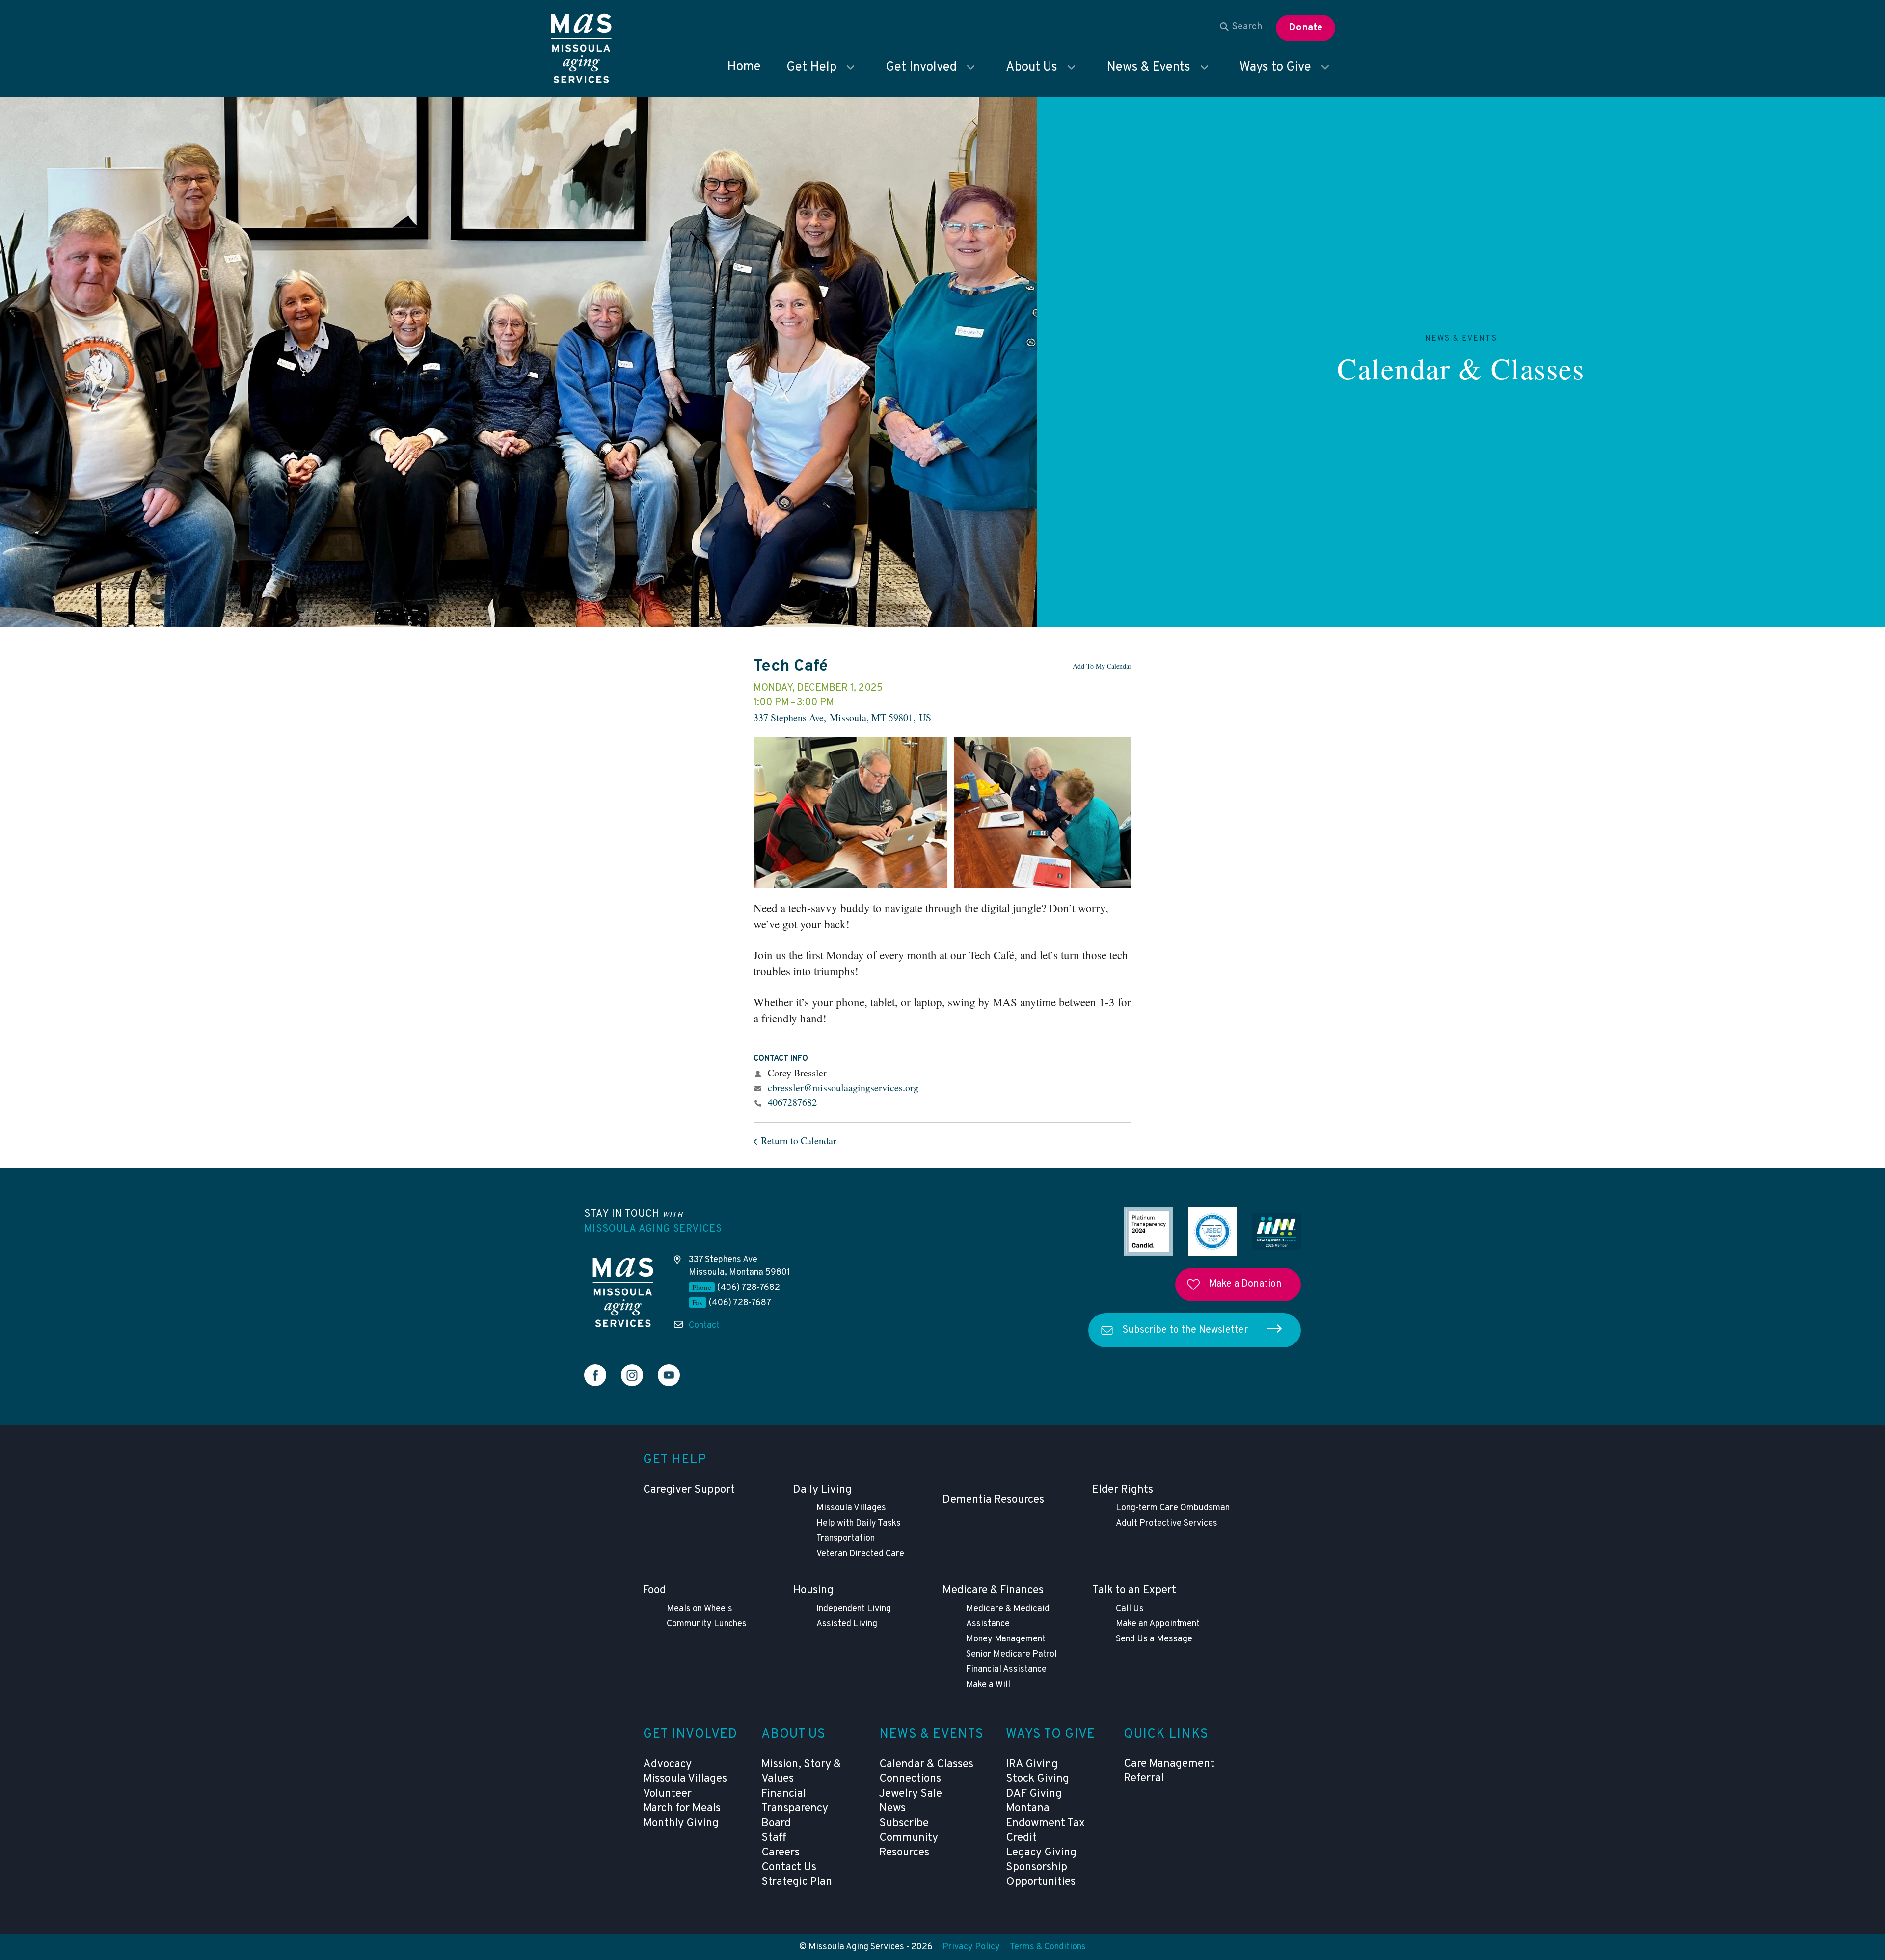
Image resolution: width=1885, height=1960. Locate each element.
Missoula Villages (851, 1508)
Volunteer (667, 1794)
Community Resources (909, 1845)
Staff (774, 1838)
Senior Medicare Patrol (1011, 1654)
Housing (813, 1591)
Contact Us (789, 1867)
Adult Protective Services (1167, 1523)
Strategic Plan (797, 1882)
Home (744, 67)
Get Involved (921, 67)
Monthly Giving (681, 1823)
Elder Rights (1123, 1490)
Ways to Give (1275, 67)
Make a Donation (1245, 1284)
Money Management (1006, 1639)
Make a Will (988, 1685)
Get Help (811, 67)
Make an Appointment (1158, 1624)
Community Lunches (707, 1624)
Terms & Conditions (1048, 1947)
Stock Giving (1037, 1779)
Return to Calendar (799, 1141)
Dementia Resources (993, 1500)
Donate (1306, 28)
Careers (781, 1853)
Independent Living (854, 1609)
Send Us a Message (1154, 1639)
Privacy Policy (971, 1947)
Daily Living (822, 1490)
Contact (704, 1326)
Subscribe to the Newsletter (1185, 1330)
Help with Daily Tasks (859, 1523)
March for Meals (682, 1809)
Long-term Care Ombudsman (1173, 1508)
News (892, 1809)
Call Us (1130, 1609)
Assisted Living (847, 1624)
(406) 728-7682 (749, 1288)
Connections (910, 1779)
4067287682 (792, 1102)
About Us (1032, 67)
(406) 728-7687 (740, 1303)
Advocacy (667, 1764)
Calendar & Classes (1461, 368)
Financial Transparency (795, 1801)
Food (655, 1591)
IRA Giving (1032, 1764)
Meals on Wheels (700, 1609)
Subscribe (904, 1823)
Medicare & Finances (993, 1591)
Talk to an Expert (1134, 1591)
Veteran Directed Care (860, 1554)
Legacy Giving (1041, 1853)
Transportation (846, 1539)
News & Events (1148, 67)
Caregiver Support (689, 1490)
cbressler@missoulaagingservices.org (843, 1087)
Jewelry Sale (911, 1794)
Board (776, 1823)
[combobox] (1241, 27)
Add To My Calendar (1102, 666)
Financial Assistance (1006, 1670)
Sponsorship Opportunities (1041, 1875)
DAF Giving (1034, 1794)
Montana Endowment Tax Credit (1045, 1823)
